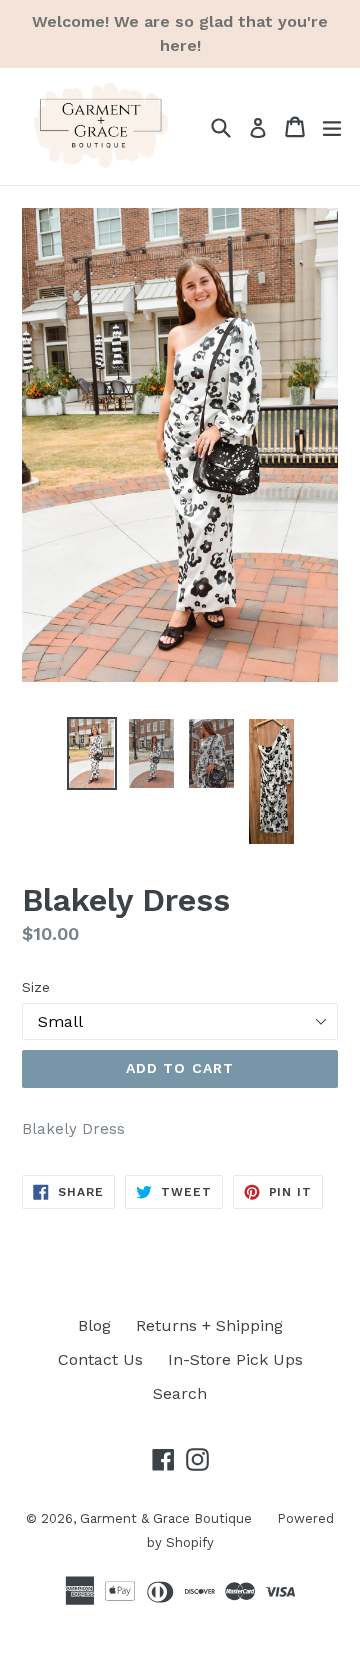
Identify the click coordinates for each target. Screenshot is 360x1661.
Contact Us (100, 1359)
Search (180, 1393)
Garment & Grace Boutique (166, 1518)
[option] (92, 753)
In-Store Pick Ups (235, 1359)
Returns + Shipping (209, 1325)
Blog (94, 1325)
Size (36, 987)
